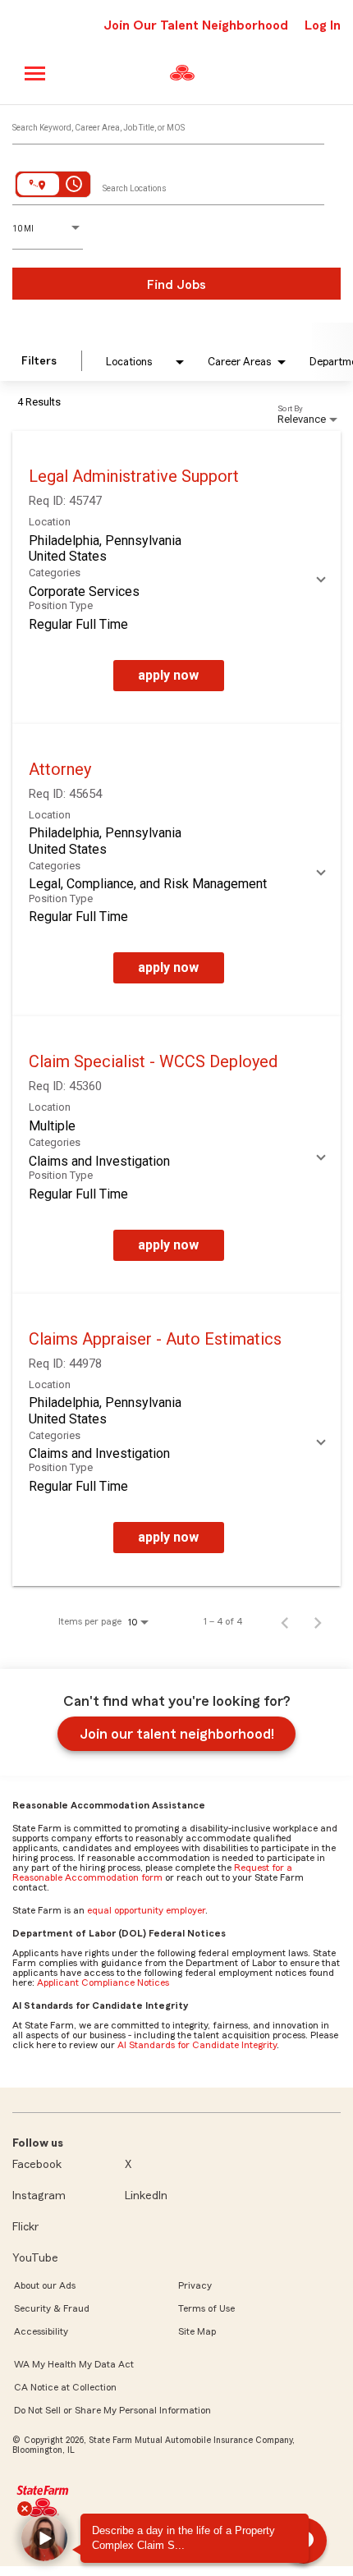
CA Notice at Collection (65, 2387)
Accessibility (41, 2331)
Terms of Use (206, 2308)
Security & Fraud (52, 2308)
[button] (44, 2538)
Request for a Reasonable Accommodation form (152, 1872)
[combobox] (168, 124)
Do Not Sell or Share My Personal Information (112, 2410)
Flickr (25, 2227)
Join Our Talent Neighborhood (196, 25)
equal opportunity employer (146, 1910)
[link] (176, 578)
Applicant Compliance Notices (103, 1982)
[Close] (25, 2509)
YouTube (35, 2258)
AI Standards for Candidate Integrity (197, 2045)
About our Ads (45, 2285)
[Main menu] (36, 73)
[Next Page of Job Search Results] (318, 1621)
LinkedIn (146, 2196)
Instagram (39, 2196)
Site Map (197, 2331)
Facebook (37, 2165)
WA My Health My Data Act (74, 2364)
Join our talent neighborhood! (177, 1734)
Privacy (195, 2285)
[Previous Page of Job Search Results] (285, 1621)
